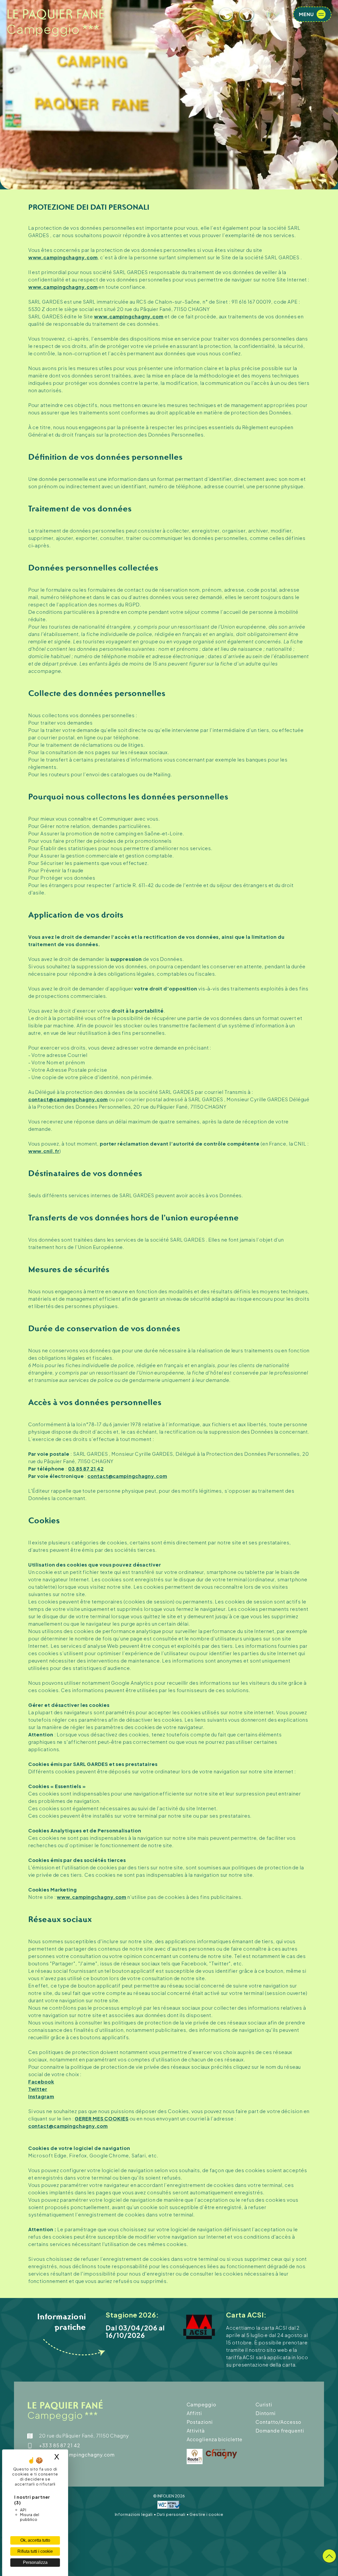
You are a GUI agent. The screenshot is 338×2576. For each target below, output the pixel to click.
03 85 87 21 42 (86, 1469)
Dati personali (172, 2514)
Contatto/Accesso (278, 2422)
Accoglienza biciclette (215, 2439)
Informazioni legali (134, 2514)
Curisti (264, 2404)
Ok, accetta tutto (35, 2540)
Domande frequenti (280, 2431)
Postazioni (200, 2422)
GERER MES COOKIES (102, 2118)
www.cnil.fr (44, 1151)
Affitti (194, 2413)
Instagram (41, 2096)
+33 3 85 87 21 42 (60, 2445)
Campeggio (201, 2404)
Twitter (38, 2089)
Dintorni (266, 2413)
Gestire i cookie (206, 2514)
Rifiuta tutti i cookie (35, 2551)
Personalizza (35, 2562)
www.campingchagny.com (63, 257)
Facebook (41, 2082)
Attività (196, 2431)
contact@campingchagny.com (68, 1099)
